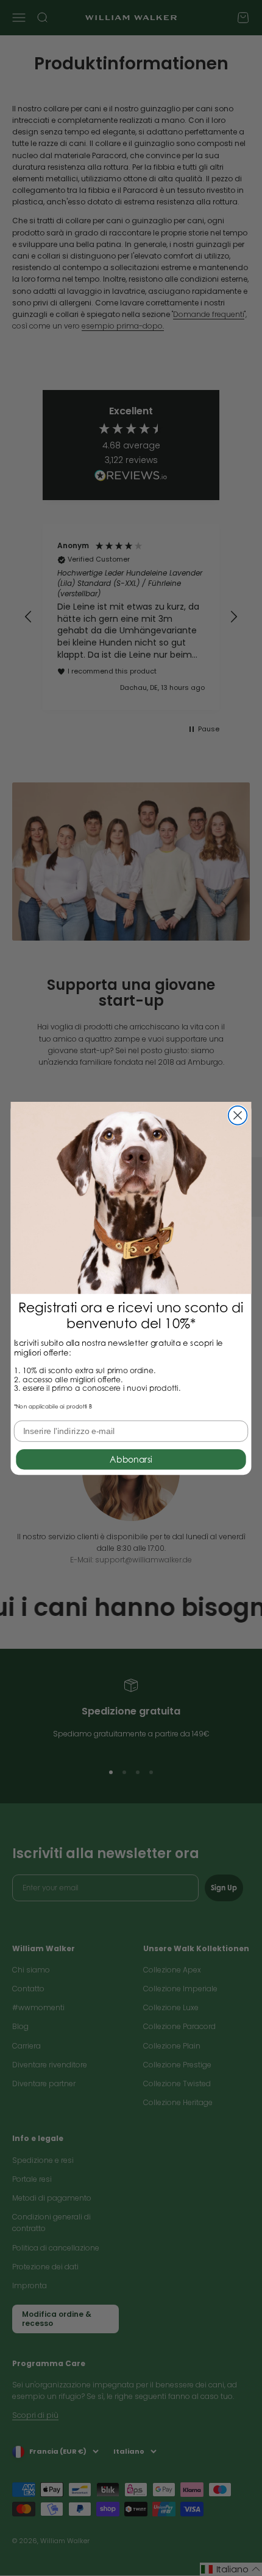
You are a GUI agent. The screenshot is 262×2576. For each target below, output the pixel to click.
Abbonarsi (131, 1459)
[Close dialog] (238, 1115)
